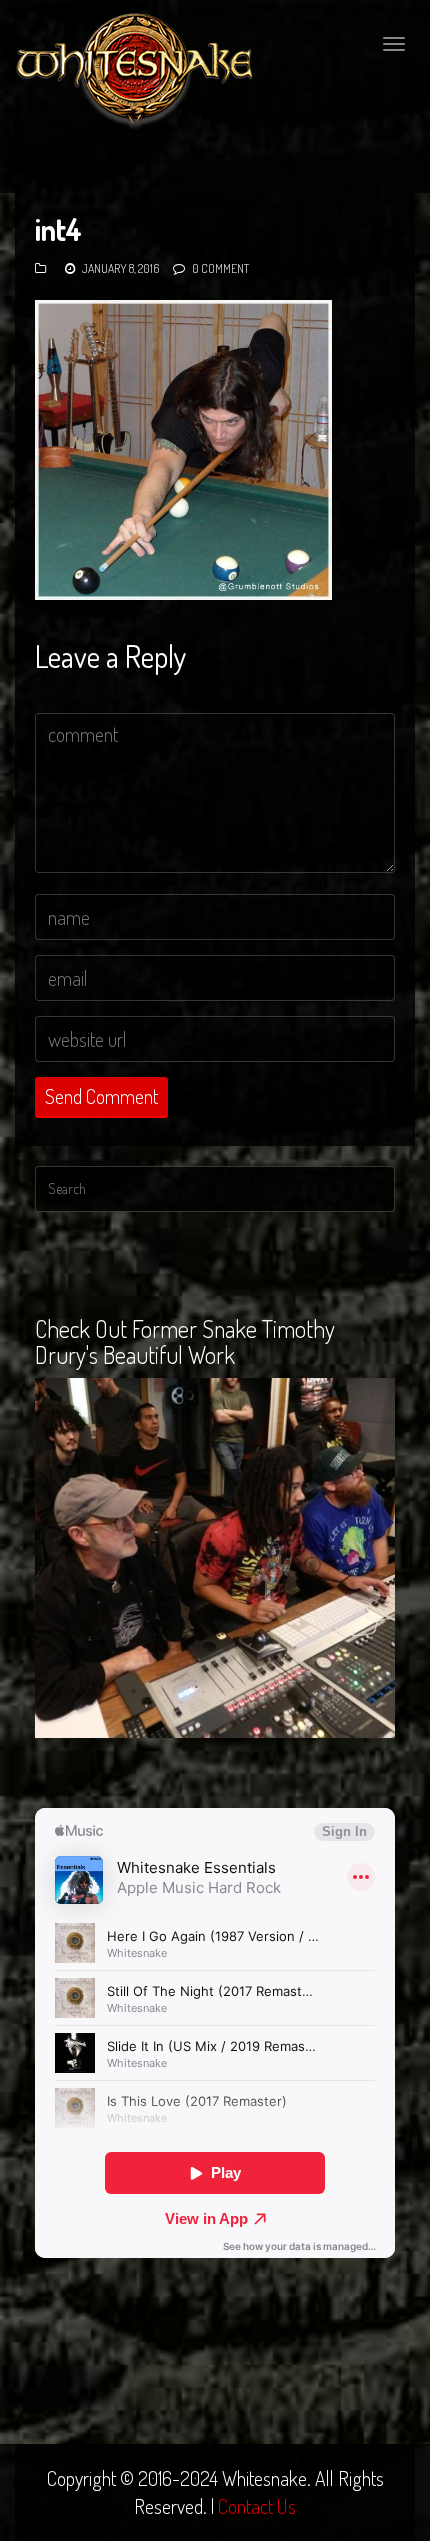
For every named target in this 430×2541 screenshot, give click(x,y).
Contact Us (257, 2506)
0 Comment (220, 268)
